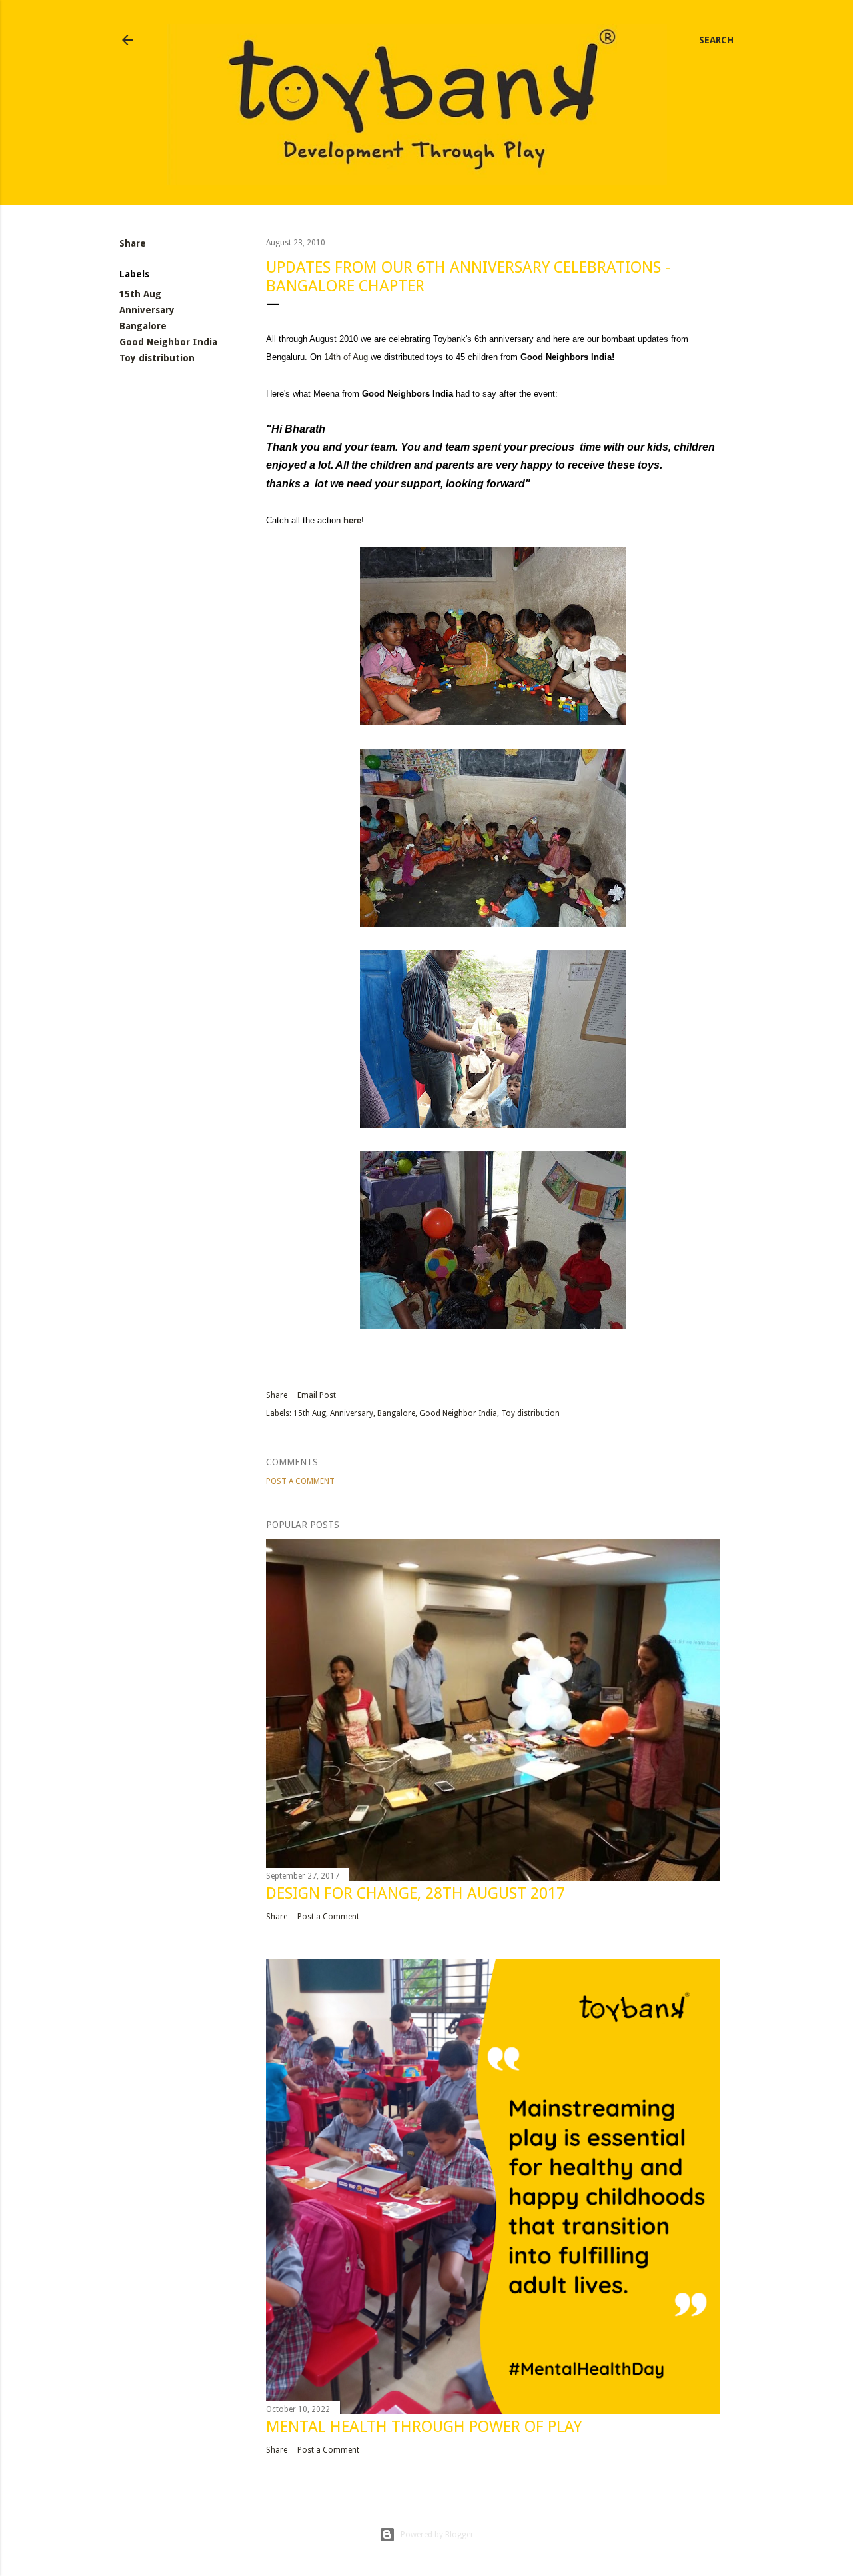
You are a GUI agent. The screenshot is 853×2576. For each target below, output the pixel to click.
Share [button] (133, 243)
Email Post (317, 1395)
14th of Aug (346, 357)
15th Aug (140, 294)
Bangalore (143, 326)
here (352, 520)
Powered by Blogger (437, 2535)
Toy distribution (157, 358)
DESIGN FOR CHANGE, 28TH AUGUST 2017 (416, 1893)
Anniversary (147, 310)
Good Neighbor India (168, 342)
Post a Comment (300, 1481)
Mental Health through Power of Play (424, 2427)
